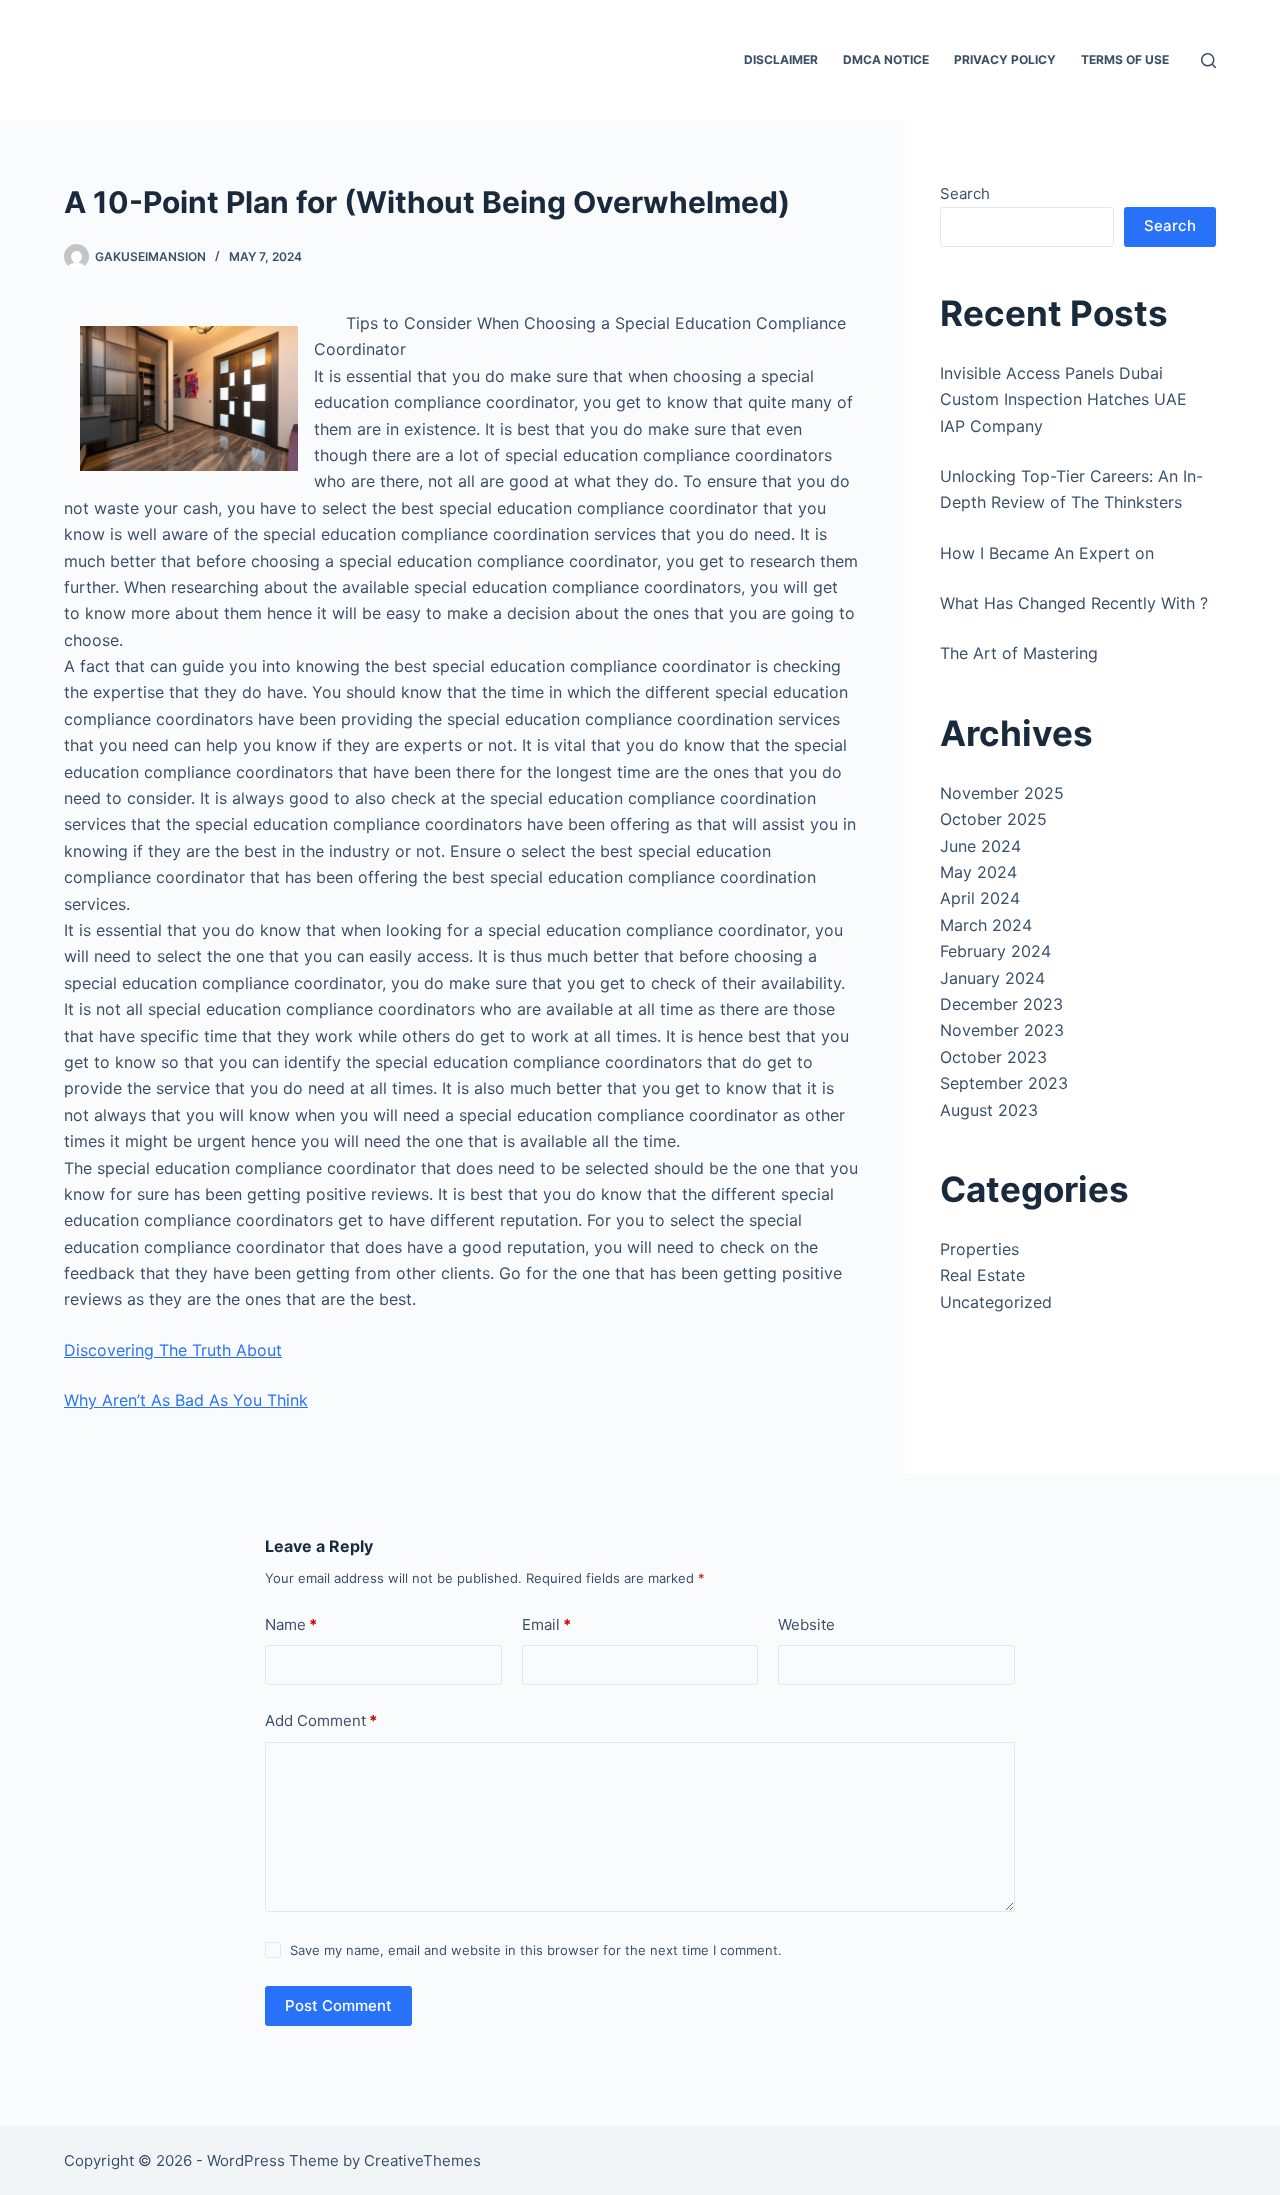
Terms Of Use (1125, 59)
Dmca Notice (886, 59)
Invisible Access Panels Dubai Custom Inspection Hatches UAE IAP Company (1063, 399)
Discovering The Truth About (173, 1350)
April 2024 (980, 898)
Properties (979, 1249)
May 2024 (978, 872)
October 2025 (993, 819)
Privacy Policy (1005, 59)
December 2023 (1001, 1004)
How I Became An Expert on (1047, 553)
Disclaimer (781, 59)
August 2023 (989, 1110)
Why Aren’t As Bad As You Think (186, 1400)
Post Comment (338, 2005)
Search (965, 193)
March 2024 (986, 925)
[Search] (1208, 60)
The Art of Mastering (1019, 653)
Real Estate (982, 1275)
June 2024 (980, 846)
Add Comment (321, 1720)
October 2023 (993, 1057)
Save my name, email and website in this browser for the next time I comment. (536, 1950)
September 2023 (1004, 1083)
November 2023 (1002, 1030)
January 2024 (992, 978)
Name (291, 1624)
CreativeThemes (422, 2160)
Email (546, 1624)
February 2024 (995, 951)
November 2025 (1002, 793)
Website (806, 1624)
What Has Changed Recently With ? (1074, 603)
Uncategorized (996, 1302)
